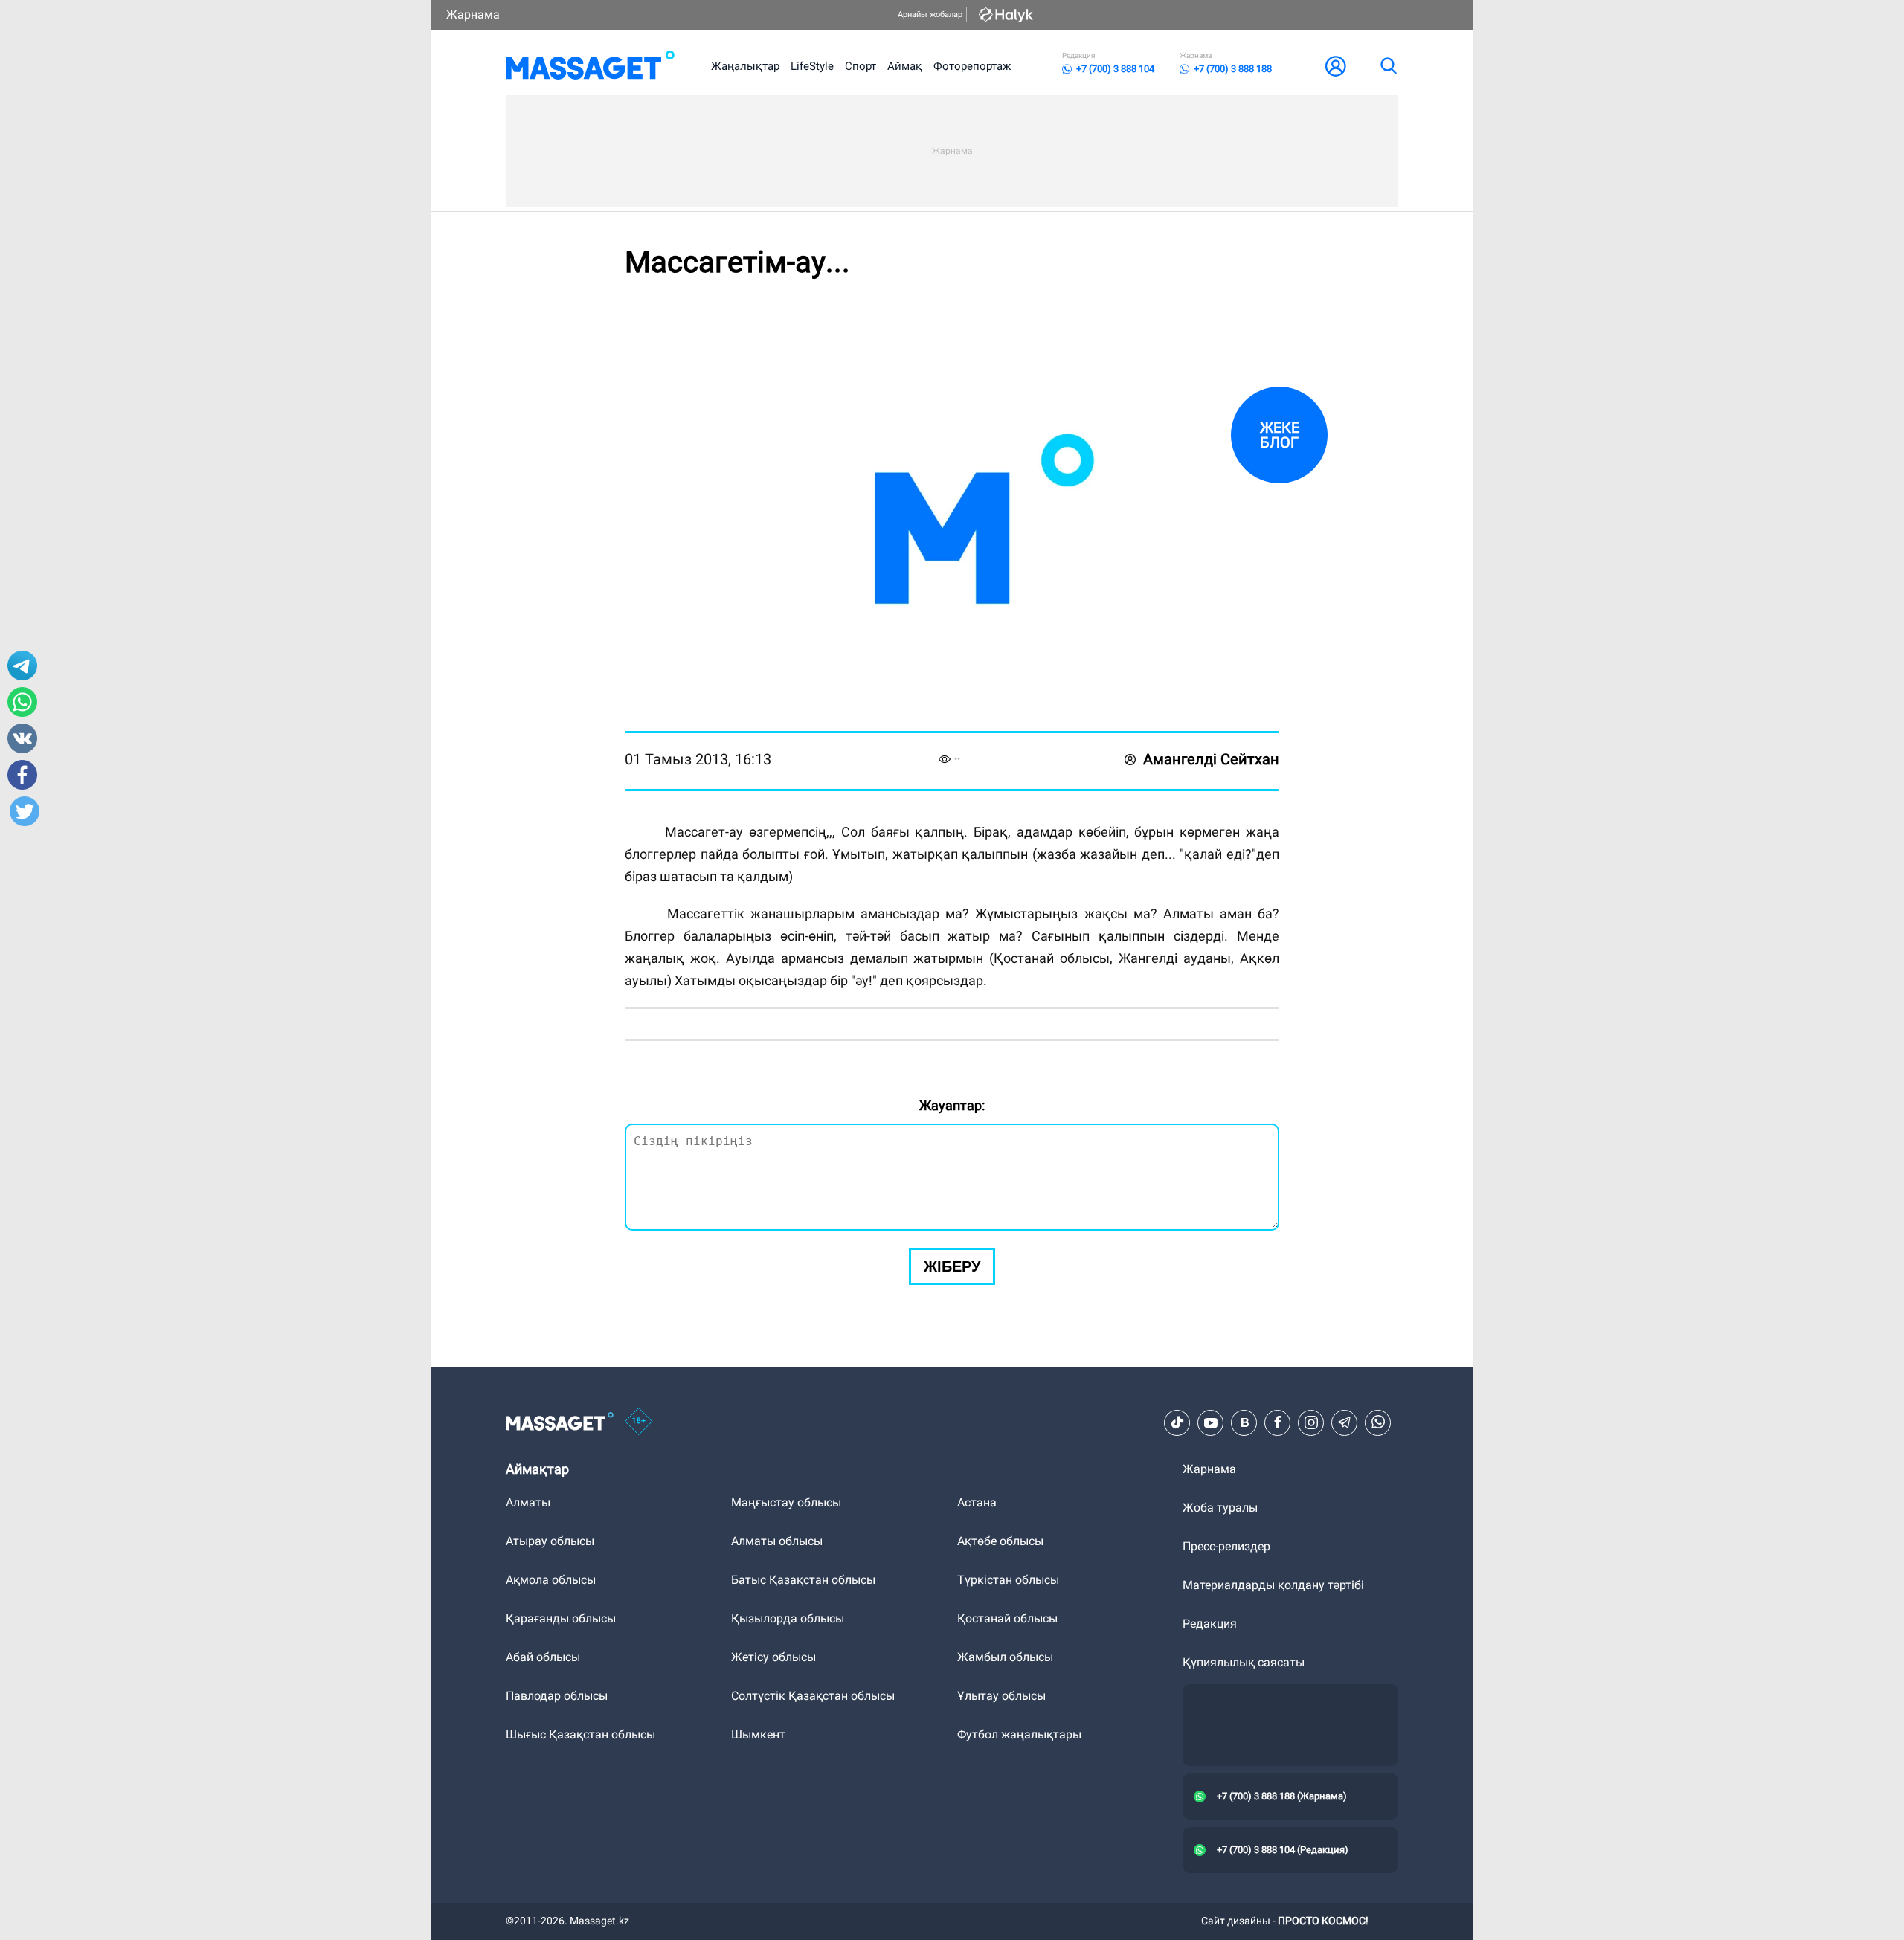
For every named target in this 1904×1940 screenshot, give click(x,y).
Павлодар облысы (557, 1696)
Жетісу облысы (773, 1657)
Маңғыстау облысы (786, 1502)
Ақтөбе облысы (1000, 1541)
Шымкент (758, 1734)
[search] (1388, 66)
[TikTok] (1177, 1422)
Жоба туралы (1220, 1508)
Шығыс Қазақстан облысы (580, 1734)
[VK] (1244, 1422)
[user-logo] (1336, 66)
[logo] (590, 66)
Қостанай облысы (1007, 1618)
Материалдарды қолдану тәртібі (1273, 1585)
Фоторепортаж (972, 66)
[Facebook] (1278, 1422)
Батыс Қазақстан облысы (803, 1580)
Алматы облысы (777, 1541)
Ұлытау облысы (1001, 1696)
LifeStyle (812, 66)
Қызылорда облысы (788, 1618)
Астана (977, 1502)
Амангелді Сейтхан (1211, 759)
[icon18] (639, 1422)
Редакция (1210, 1624)
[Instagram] (1311, 1422)
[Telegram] (1345, 1422)
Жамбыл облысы (1005, 1657)
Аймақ (905, 66)
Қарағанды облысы (561, 1618)
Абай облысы (543, 1657)
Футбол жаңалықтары (1019, 1734)
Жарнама (473, 14)
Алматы (528, 1502)
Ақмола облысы (551, 1580)
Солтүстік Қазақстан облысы (813, 1696)
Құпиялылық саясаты (1244, 1662)
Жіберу (952, 1266)
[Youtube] (1211, 1422)
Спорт (861, 66)
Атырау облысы (550, 1541)
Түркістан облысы (1008, 1580)
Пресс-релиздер (1226, 1546)
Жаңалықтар (745, 66)
